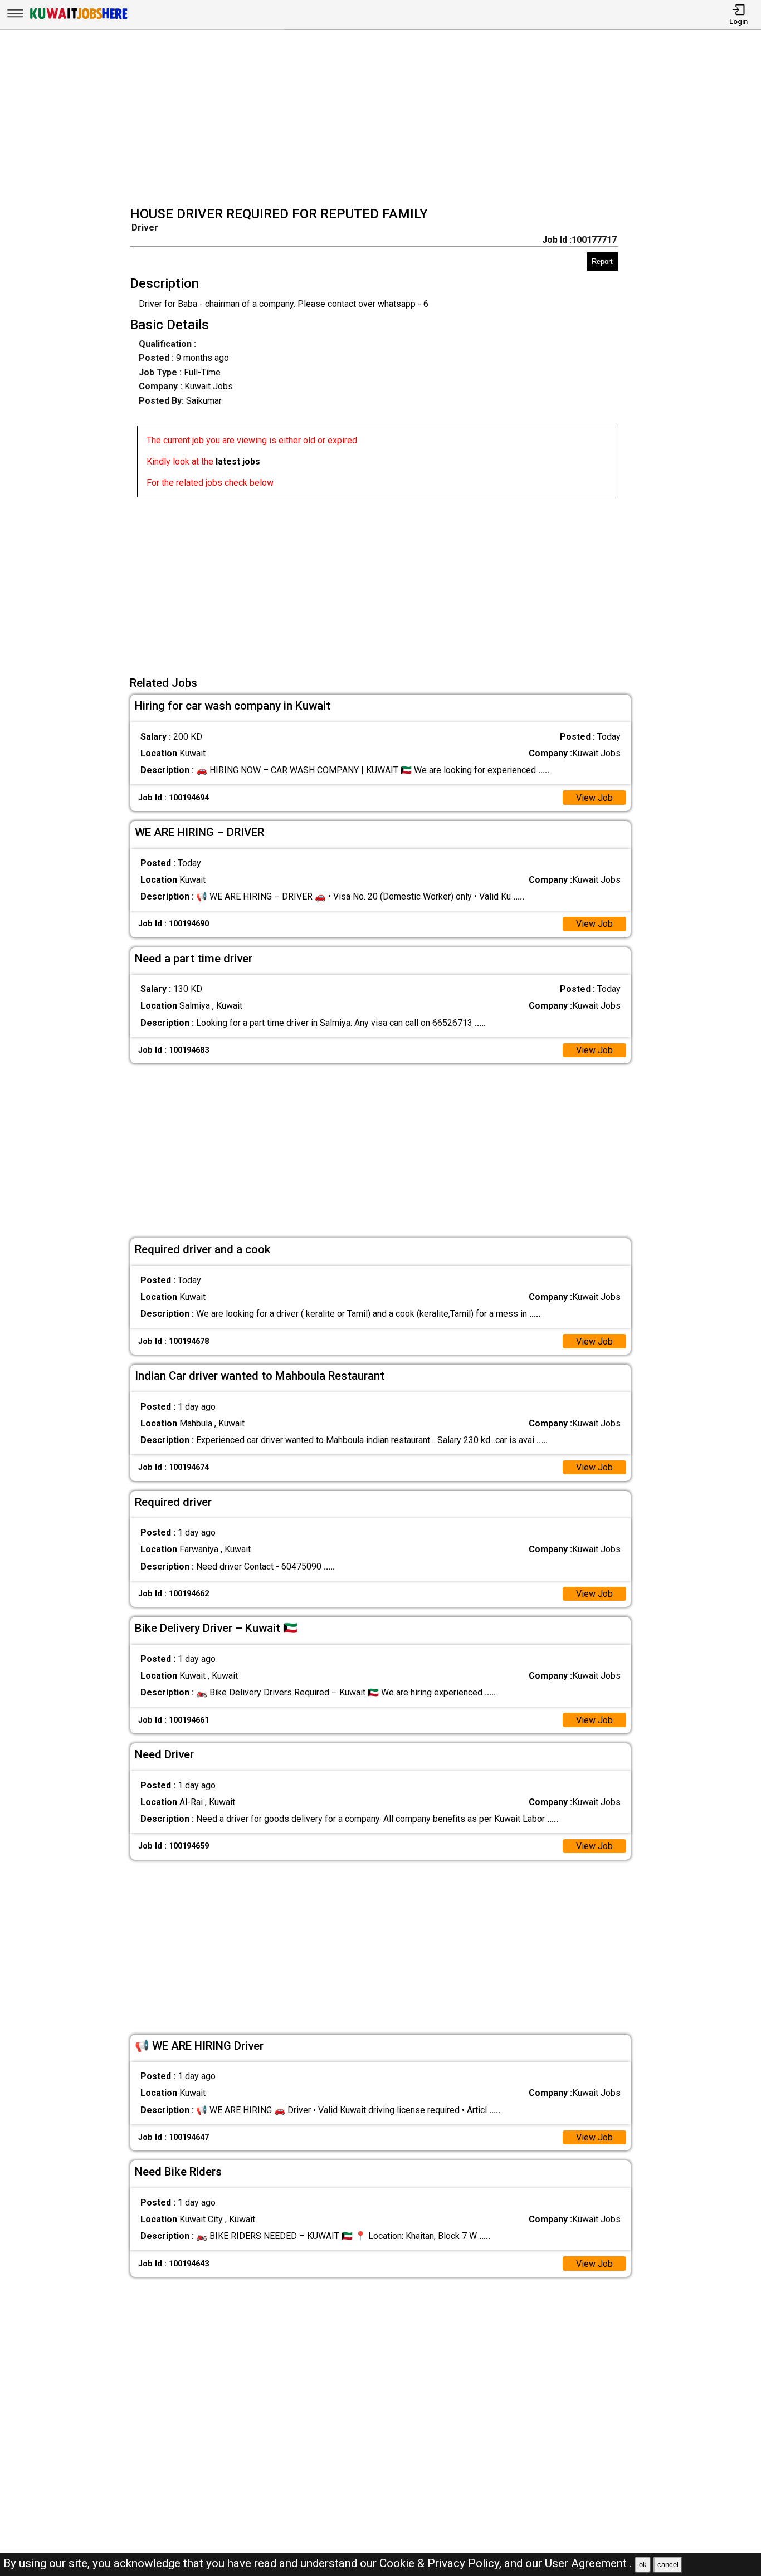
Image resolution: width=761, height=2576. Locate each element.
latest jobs (238, 461)
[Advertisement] (384, 119)
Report (602, 261)
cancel (668, 2565)
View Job (594, 798)
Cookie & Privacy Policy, (442, 2563)
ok (643, 2565)
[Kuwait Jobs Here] (79, 18)
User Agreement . (589, 2563)
